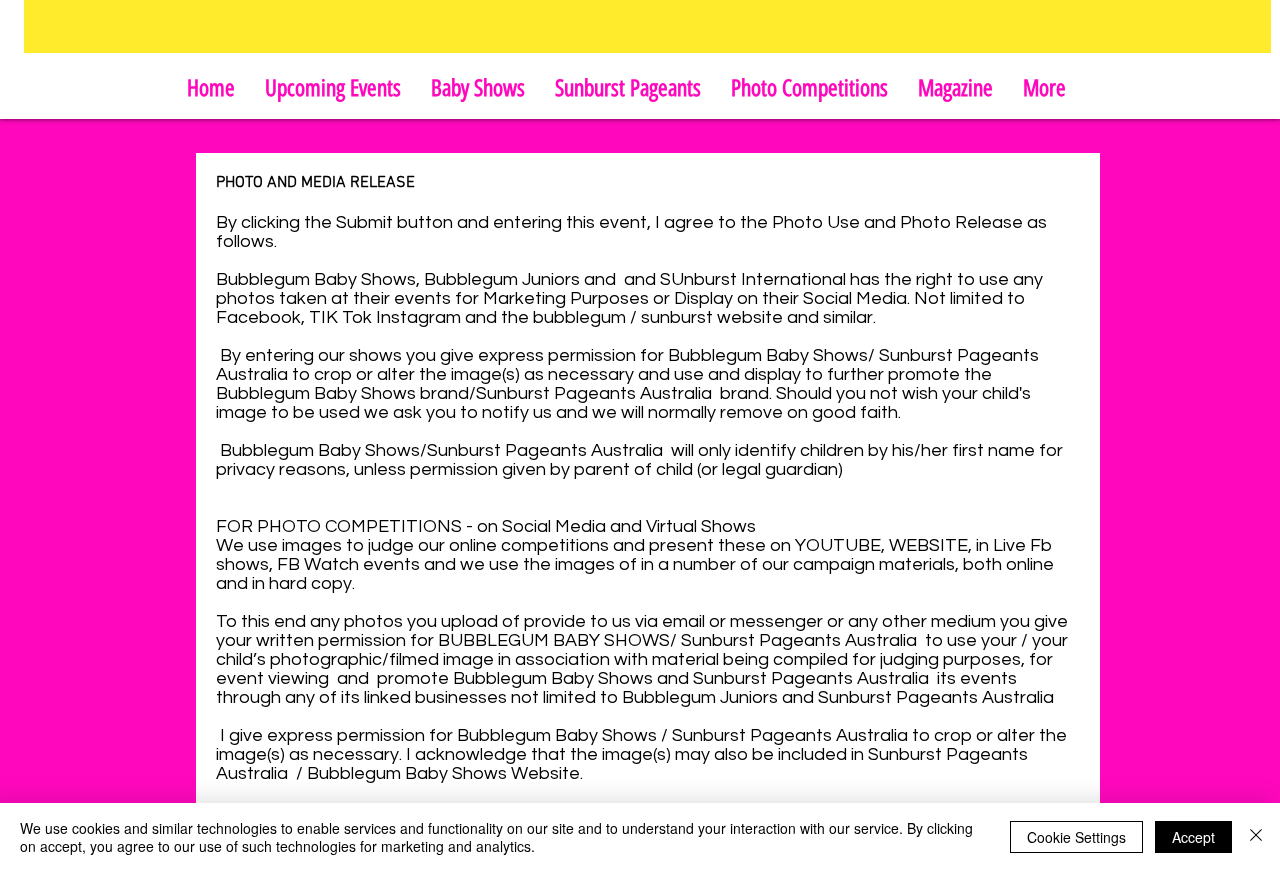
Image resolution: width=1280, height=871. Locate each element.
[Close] (1256, 837)
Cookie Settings (1076, 837)
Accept (1193, 837)
